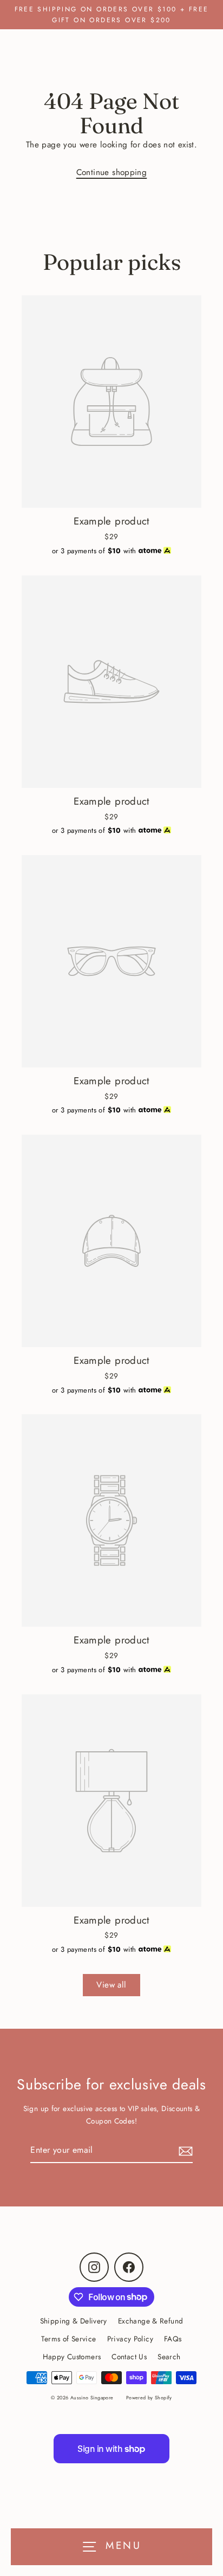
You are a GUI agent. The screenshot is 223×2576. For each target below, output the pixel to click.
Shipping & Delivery (74, 2321)
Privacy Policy (130, 2339)
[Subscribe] (184, 2150)
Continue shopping (112, 172)
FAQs (173, 2339)
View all (111, 1985)
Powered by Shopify (149, 2397)
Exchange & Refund (151, 2321)
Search (169, 2357)
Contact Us (129, 2357)
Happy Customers (72, 2357)
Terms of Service (68, 2339)
